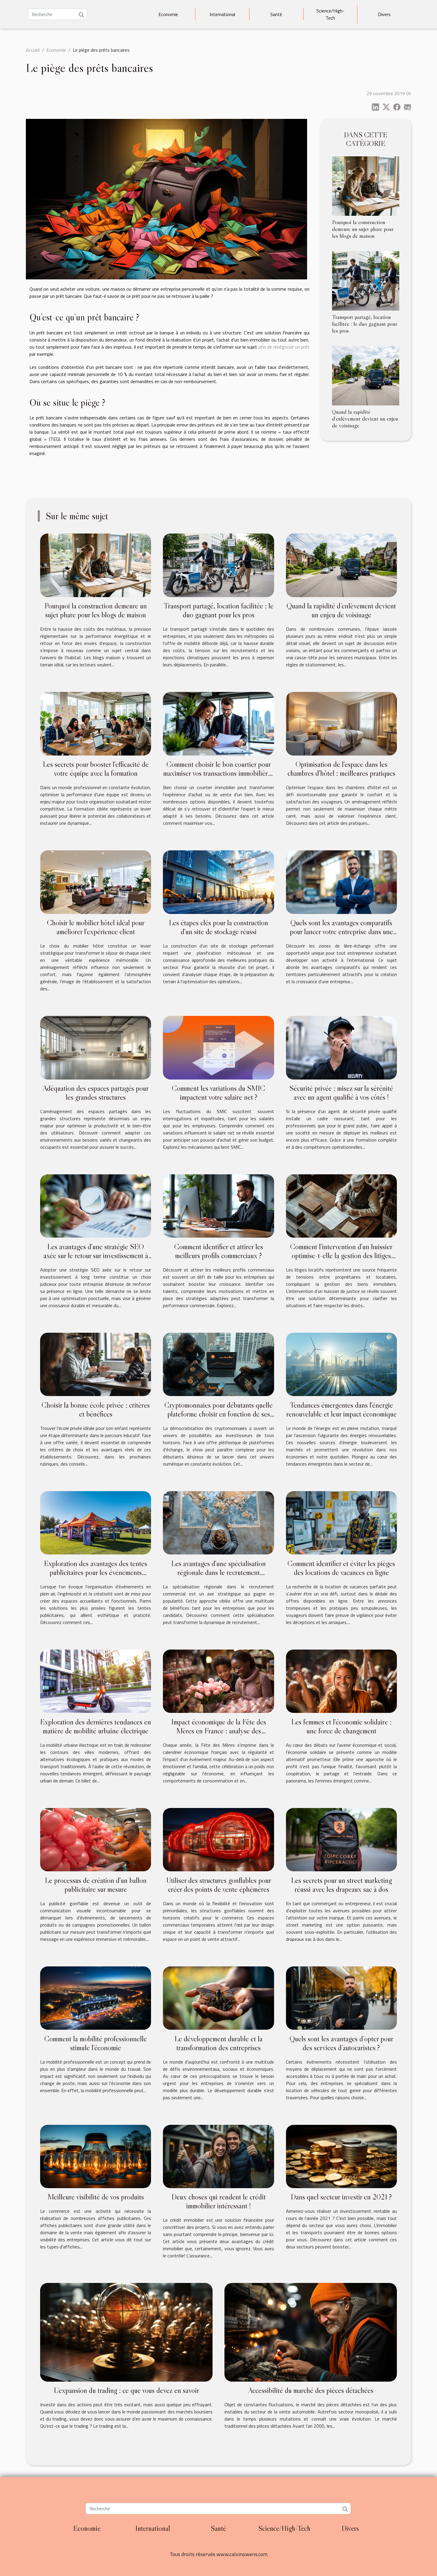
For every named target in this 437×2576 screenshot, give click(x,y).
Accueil (33, 50)
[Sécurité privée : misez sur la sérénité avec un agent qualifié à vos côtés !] (341, 1047)
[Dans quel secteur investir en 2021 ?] (341, 2156)
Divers (384, 14)
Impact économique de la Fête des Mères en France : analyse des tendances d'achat (219, 1731)
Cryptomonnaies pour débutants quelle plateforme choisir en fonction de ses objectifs (218, 1414)
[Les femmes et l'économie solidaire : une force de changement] (341, 1681)
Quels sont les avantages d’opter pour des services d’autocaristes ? (341, 2043)
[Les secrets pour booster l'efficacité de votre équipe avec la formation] (96, 723)
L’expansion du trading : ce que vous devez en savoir (126, 2390)
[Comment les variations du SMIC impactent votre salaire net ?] (218, 1047)
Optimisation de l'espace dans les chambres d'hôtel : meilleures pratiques (341, 769)
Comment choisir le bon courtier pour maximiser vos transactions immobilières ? (218, 773)
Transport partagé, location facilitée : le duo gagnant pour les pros (365, 324)
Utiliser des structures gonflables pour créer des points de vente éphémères (219, 1885)
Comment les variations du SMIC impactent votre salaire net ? (218, 1093)
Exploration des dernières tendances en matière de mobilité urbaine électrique (96, 1726)
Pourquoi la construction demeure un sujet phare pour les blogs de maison (363, 229)
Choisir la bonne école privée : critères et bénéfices (96, 1410)
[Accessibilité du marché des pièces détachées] (311, 2332)
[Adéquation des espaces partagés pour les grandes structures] (96, 1047)
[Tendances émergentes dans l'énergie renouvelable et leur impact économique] (341, 1364)
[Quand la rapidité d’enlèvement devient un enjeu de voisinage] (366, 375)
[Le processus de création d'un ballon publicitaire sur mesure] (96, 1839)
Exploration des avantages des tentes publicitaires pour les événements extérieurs (96, 1572)
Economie (168, 14)
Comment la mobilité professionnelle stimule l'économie (96, 2043)
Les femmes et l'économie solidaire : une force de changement (341, 1726)
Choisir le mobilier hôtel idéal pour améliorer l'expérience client (96, 927)
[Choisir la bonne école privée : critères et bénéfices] (96, 1364)
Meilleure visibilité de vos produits (96, 2197)
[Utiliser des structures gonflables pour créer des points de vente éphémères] (218, 1839)
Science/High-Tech (330, 14)
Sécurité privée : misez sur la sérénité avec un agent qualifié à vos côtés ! (341, 1093)
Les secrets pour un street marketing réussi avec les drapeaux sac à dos (341, 1885)
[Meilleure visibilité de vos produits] (96, 2156)
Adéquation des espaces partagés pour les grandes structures (96, 1093)
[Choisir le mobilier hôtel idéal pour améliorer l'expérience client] (96, 882)
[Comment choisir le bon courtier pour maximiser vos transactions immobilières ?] (218, 723)
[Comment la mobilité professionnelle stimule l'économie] (96, 1997)
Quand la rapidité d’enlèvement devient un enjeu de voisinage (365, 418)
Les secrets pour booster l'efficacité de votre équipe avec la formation (96, 769)
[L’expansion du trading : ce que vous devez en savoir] (126, 2332)
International (222, 14)
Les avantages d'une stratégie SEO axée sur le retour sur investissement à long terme (96, 1256)
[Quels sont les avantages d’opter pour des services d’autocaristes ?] (341, 1997)
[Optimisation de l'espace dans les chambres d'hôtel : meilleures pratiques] (341, 723)
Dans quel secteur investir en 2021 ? (341, 2197)
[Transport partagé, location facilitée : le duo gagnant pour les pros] (366, 280)
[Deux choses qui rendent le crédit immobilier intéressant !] (218, 2156)
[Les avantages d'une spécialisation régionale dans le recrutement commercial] (218, 1522)
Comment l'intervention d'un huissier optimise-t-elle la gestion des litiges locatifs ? (341, 1256)
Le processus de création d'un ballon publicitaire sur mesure (96, 1885)
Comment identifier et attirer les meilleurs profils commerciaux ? (219, 1251)
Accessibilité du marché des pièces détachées (311, 2390)
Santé (276, 14)
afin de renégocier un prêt (284, 347)
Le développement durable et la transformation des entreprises (218, 2043)
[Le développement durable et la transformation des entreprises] (218, 1997)
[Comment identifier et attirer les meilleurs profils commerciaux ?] (218, 1206)
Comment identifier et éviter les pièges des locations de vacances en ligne (341, 1568)
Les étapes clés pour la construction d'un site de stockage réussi (218, 927)
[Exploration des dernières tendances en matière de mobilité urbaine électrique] (96, 1681)
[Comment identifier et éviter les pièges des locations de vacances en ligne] (341, 1522)
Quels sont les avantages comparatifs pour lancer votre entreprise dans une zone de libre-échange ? (341, 932)
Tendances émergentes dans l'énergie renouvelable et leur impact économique (341, 1410)
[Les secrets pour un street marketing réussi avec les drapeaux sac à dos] (341, 1839)
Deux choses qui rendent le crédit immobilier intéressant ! (219, 2201)
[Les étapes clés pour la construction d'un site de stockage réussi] (218, 882)
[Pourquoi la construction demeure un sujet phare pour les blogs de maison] (366, 185)
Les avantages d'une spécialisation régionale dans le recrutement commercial (218, 1572)
